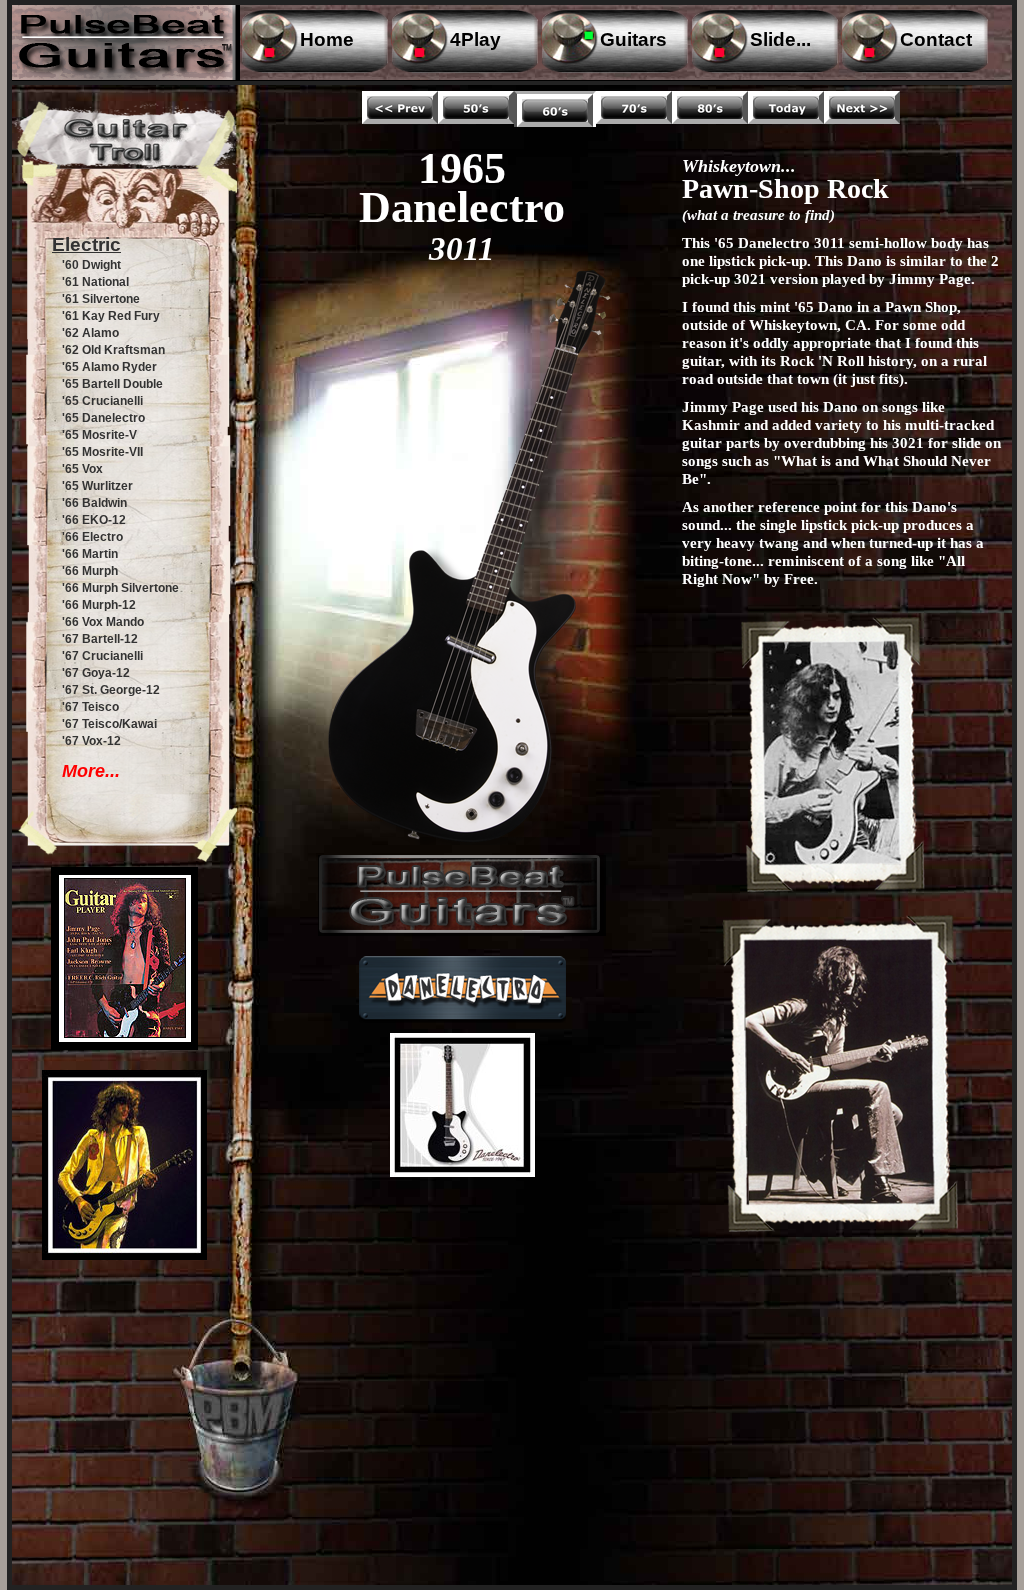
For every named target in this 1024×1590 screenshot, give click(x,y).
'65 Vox (82, 469)
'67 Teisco (90, 707)
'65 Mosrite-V (99, 435)
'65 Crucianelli (102, 401)
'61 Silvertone (101, 299)
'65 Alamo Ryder (109, 367)
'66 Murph (90, 571)
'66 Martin (90, 554)
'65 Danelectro (103, 418)
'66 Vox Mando (103, 622)
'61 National (95, 282)
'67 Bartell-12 (100, 639)
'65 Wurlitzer (97, 486)
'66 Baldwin (94, 503)
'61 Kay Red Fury (111, 316)
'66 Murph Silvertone (120, 588)
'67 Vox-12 (91, 741)
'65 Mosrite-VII (102, 452)
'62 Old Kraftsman (113, 350)
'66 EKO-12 (94, 520)
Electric (86, 244)
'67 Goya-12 (96, 673)
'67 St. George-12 (111, 690)
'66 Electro (92, 537)
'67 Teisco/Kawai (109, 724)
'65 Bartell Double (112, 384)
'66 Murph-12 (99, 605)
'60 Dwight (91, 265)
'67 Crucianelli (102, 656)
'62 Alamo (90, 333)
